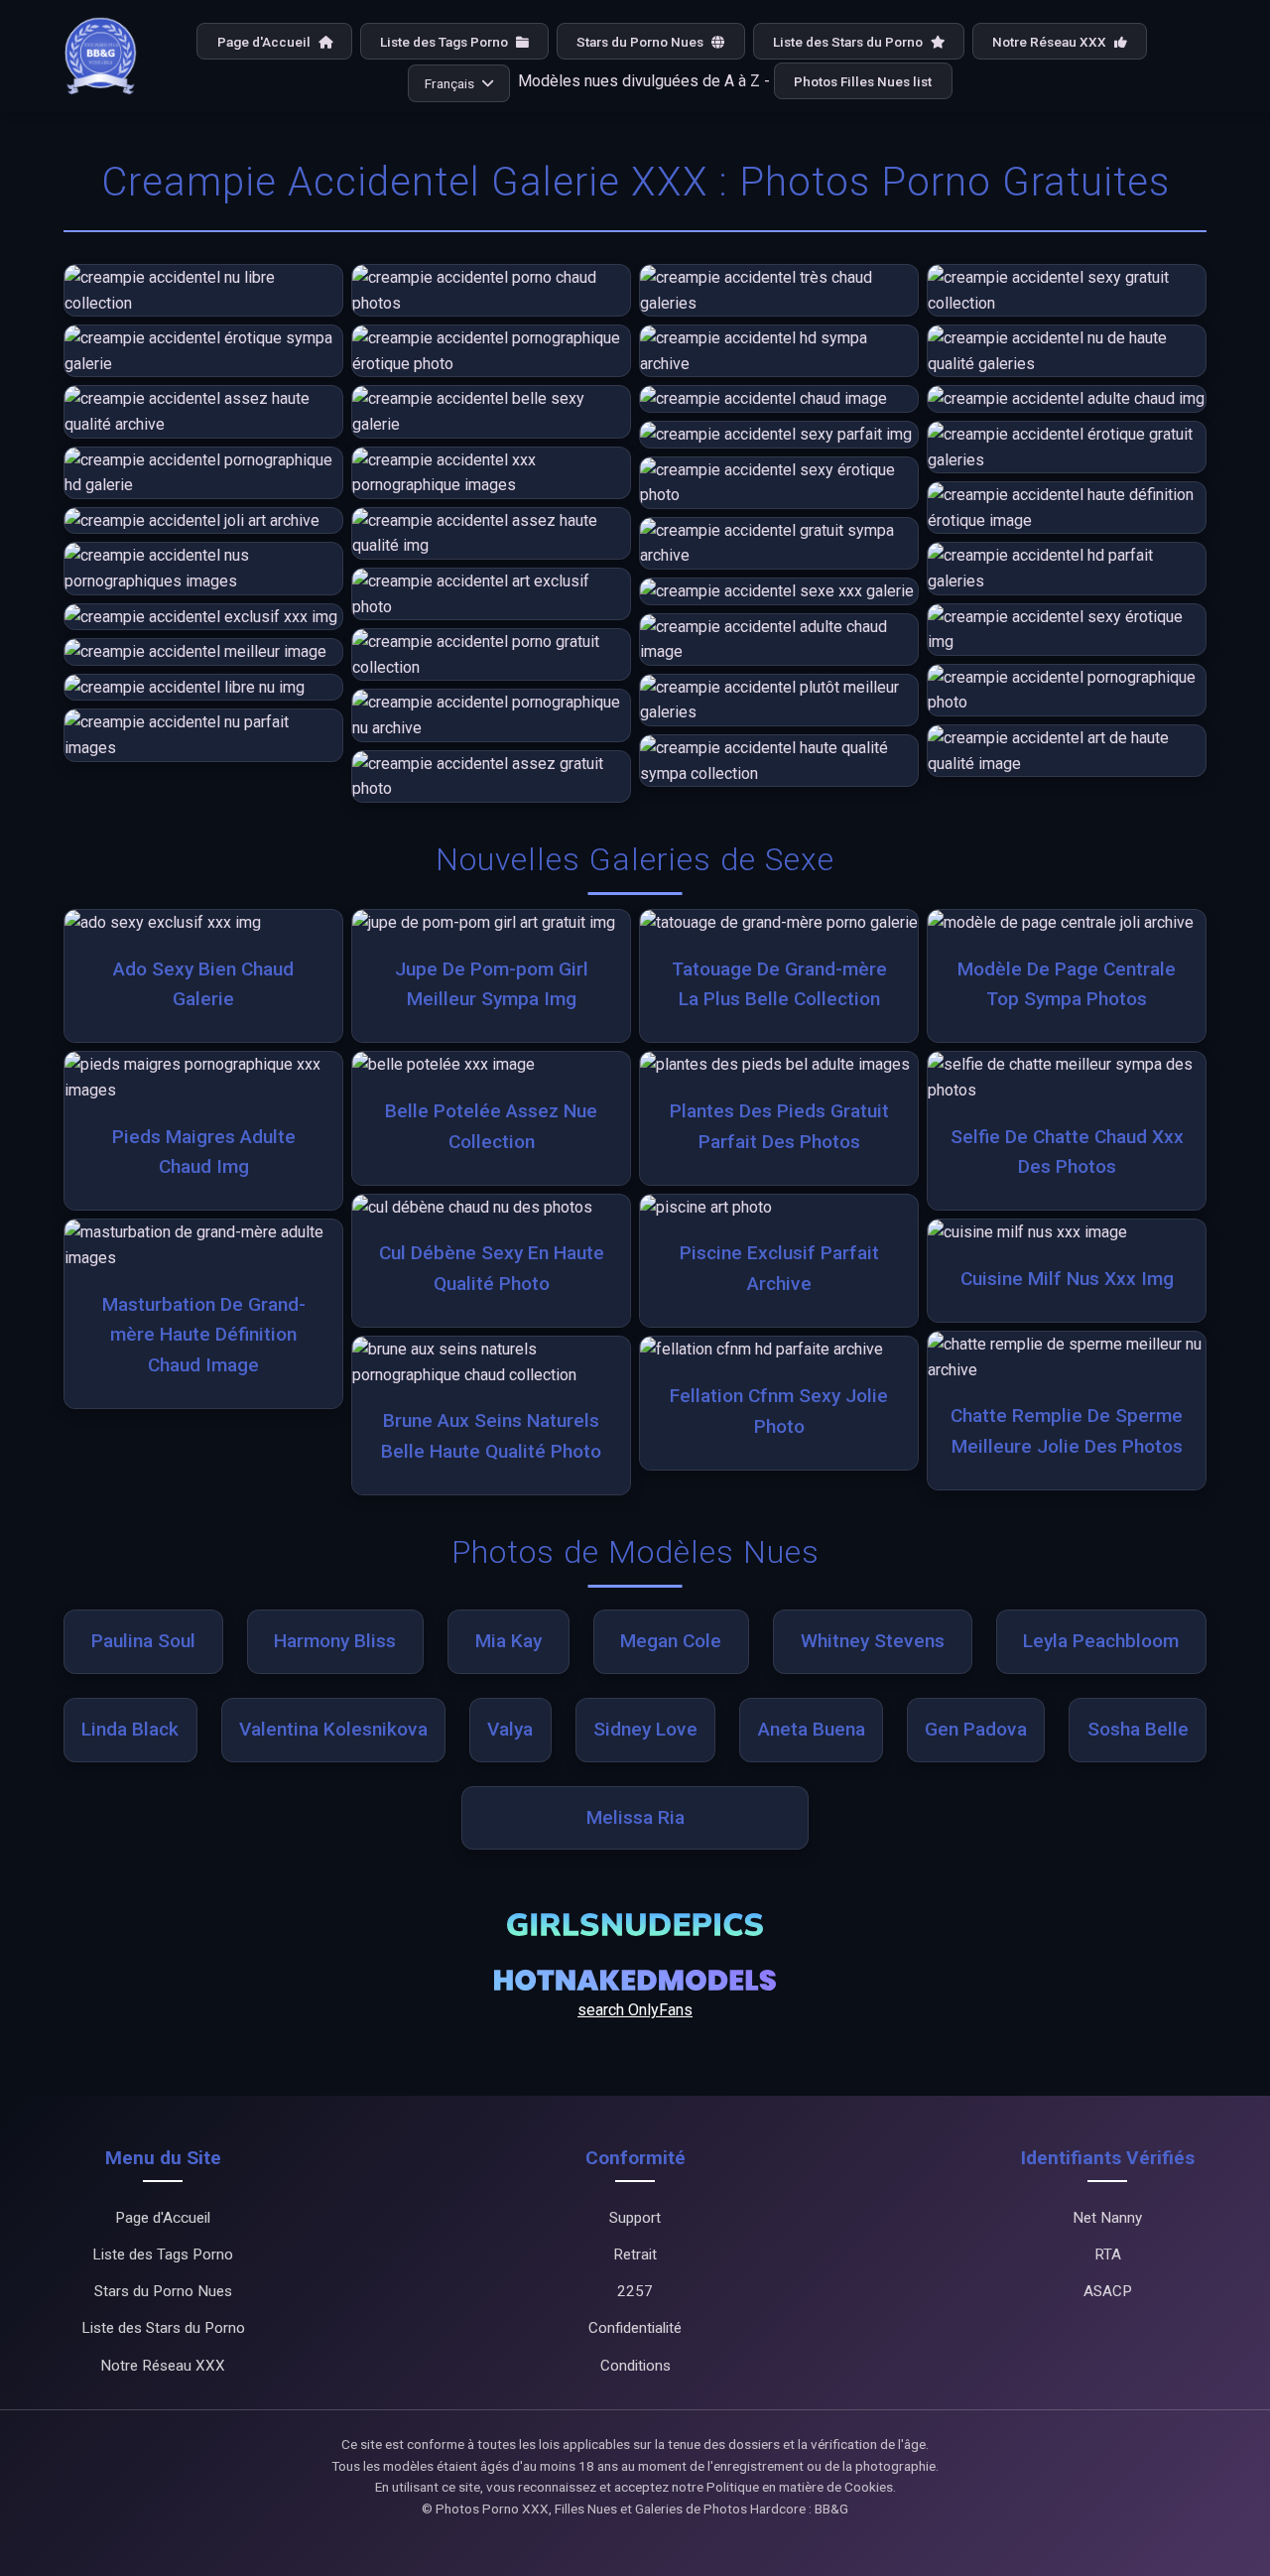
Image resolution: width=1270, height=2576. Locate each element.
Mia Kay (508, 1641)
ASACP (1108, 2291)
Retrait (635, 2254)
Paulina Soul (143, 1641)
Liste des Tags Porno (445, 42)
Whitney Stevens (873, 1641)
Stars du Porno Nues (641, 42)
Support (635, 2218)
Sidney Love (645, 1729)
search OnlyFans (635, 2010)
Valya (510, 1729)
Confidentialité (635, 2328)
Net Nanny (1107, 2218)
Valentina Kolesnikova (333, 1729)
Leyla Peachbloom (1101, 1641)
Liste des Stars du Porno (849, 42)
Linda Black (130, 1729)
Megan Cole (671, 1641)
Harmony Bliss (335, 1641)
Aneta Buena (812, 1729)
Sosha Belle (1138, 1729)
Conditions (635, 2366)
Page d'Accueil (265, 42)
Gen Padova (976, 1729)
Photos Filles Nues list (863, 81)
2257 (635, 2291)
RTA (1108, 2254)
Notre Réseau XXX (1051, 42)
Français (449, 83)
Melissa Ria (635, 1817)
